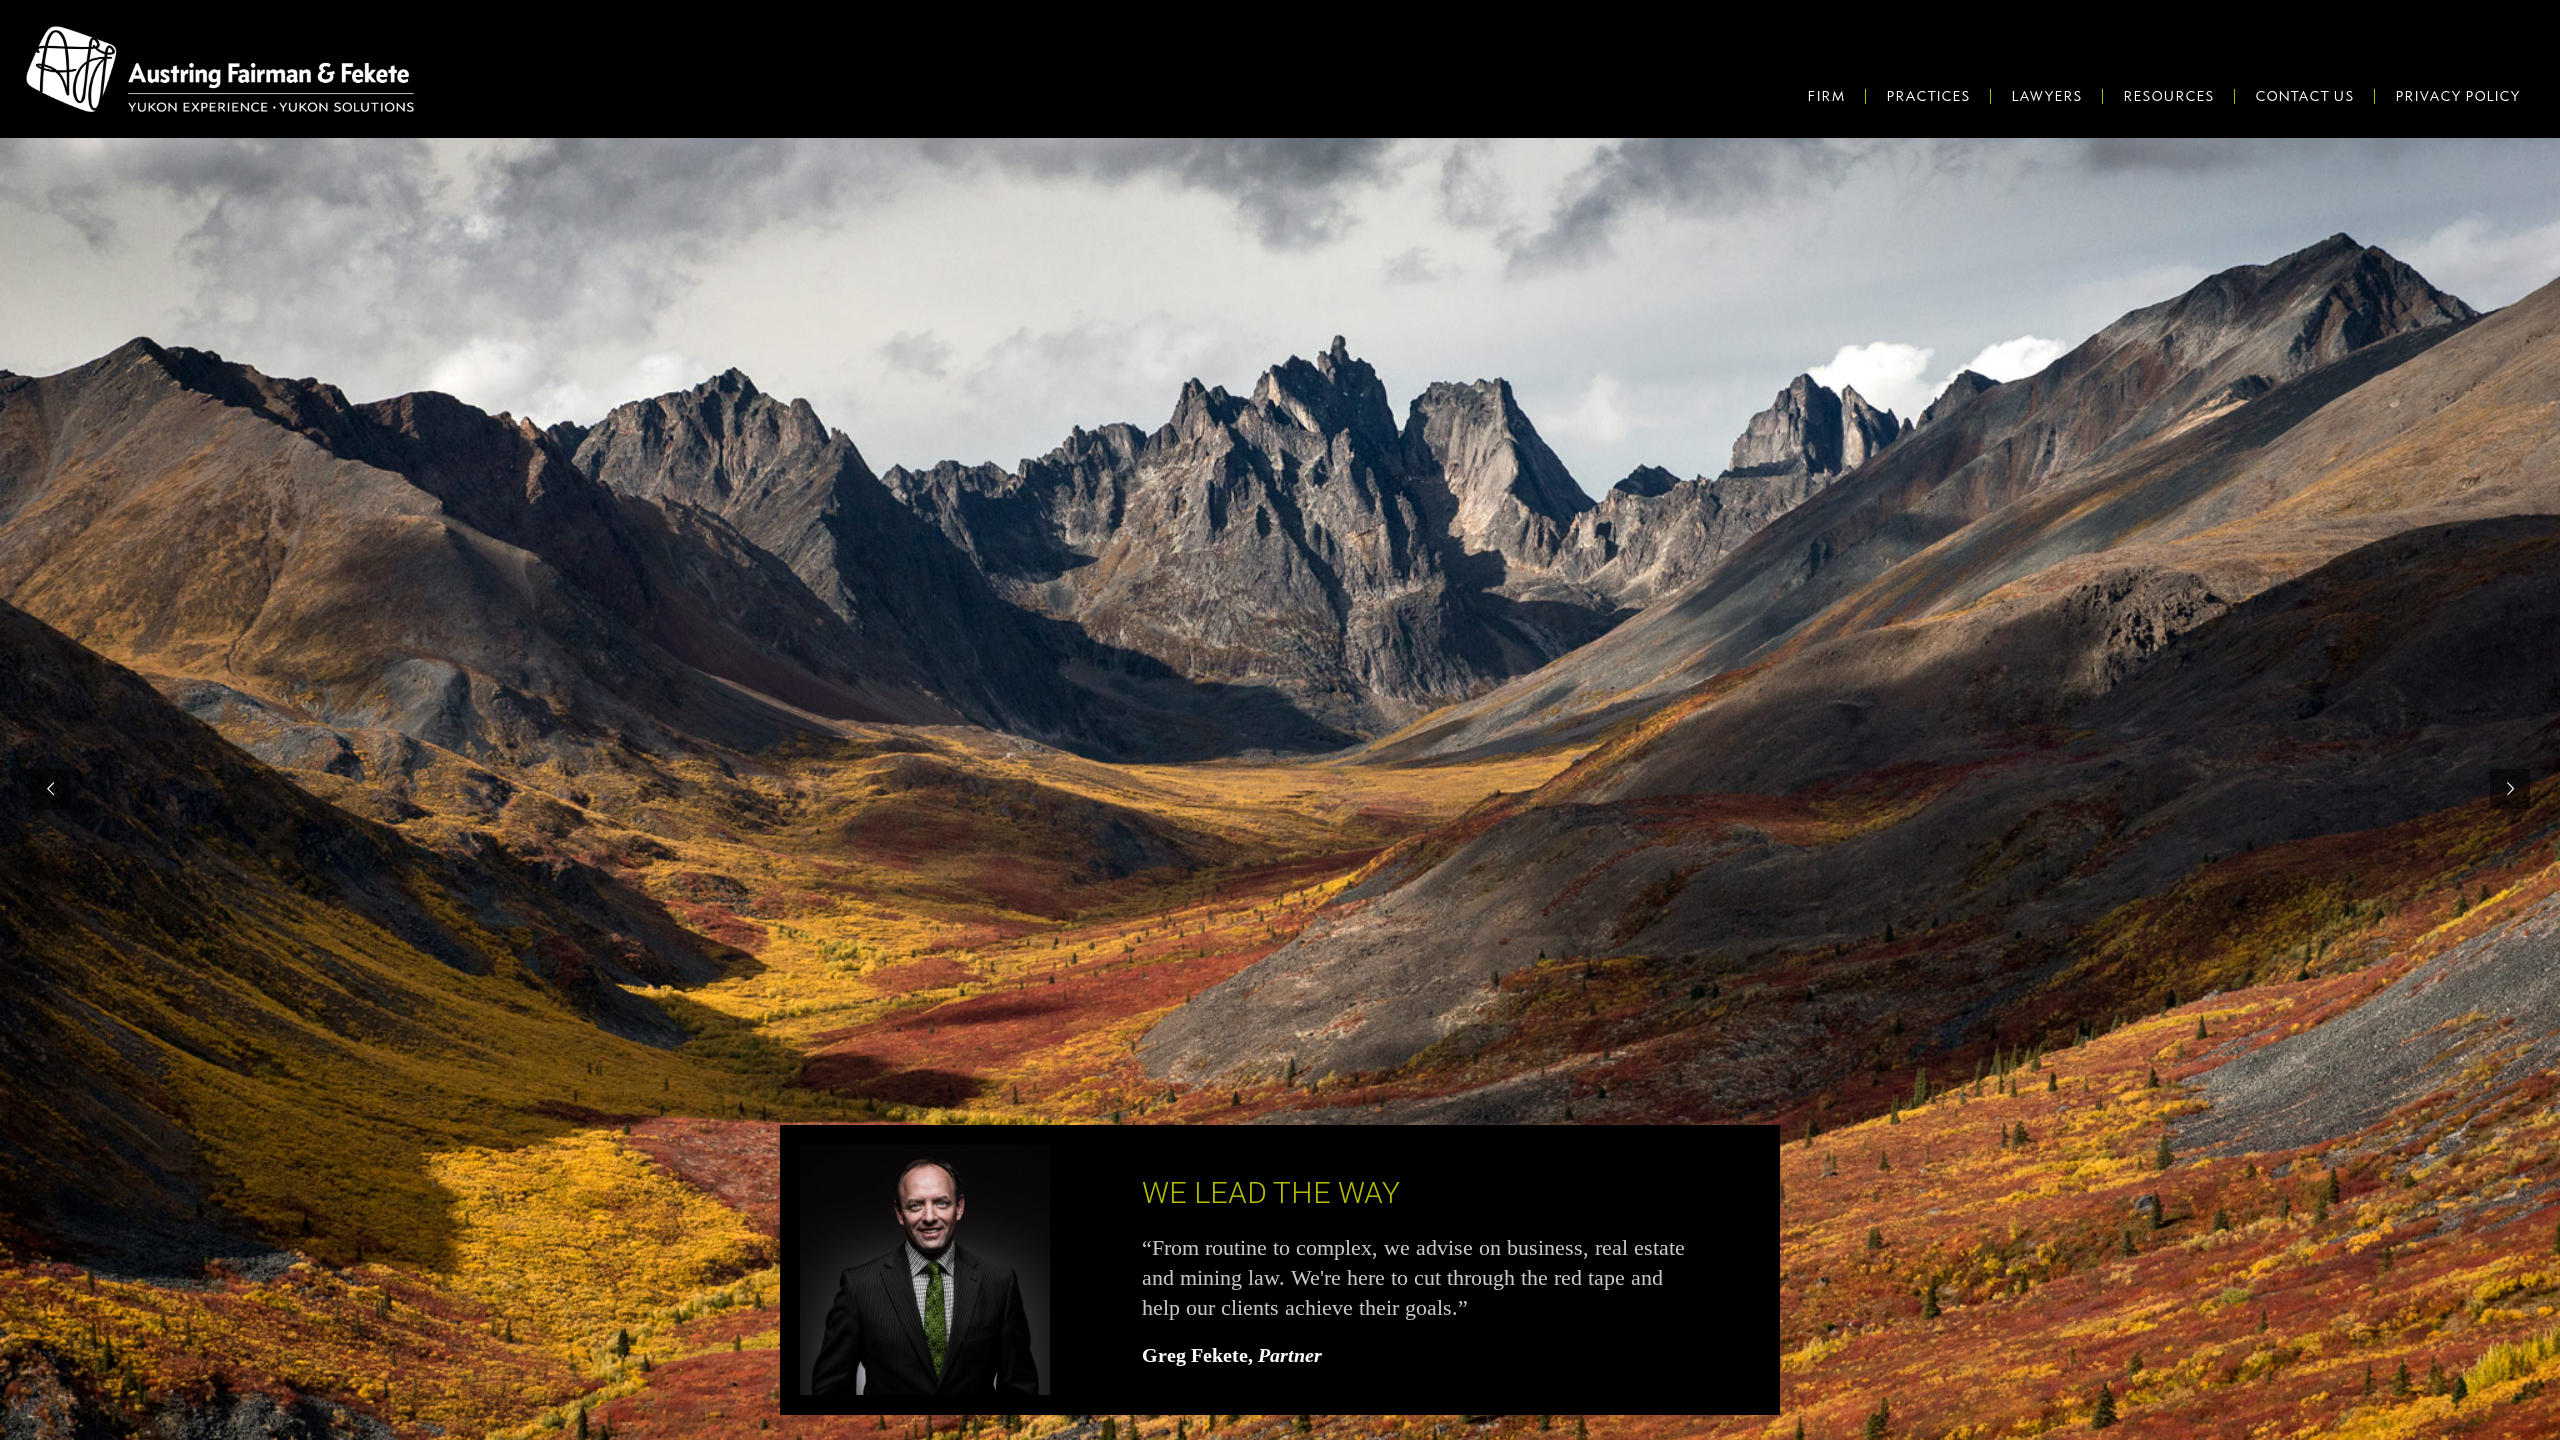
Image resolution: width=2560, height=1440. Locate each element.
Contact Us (2304, 96)
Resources (2168, 96)
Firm (1826, 96)
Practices (1928, 96)
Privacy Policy (2457, 96)
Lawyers (2046, 96)
